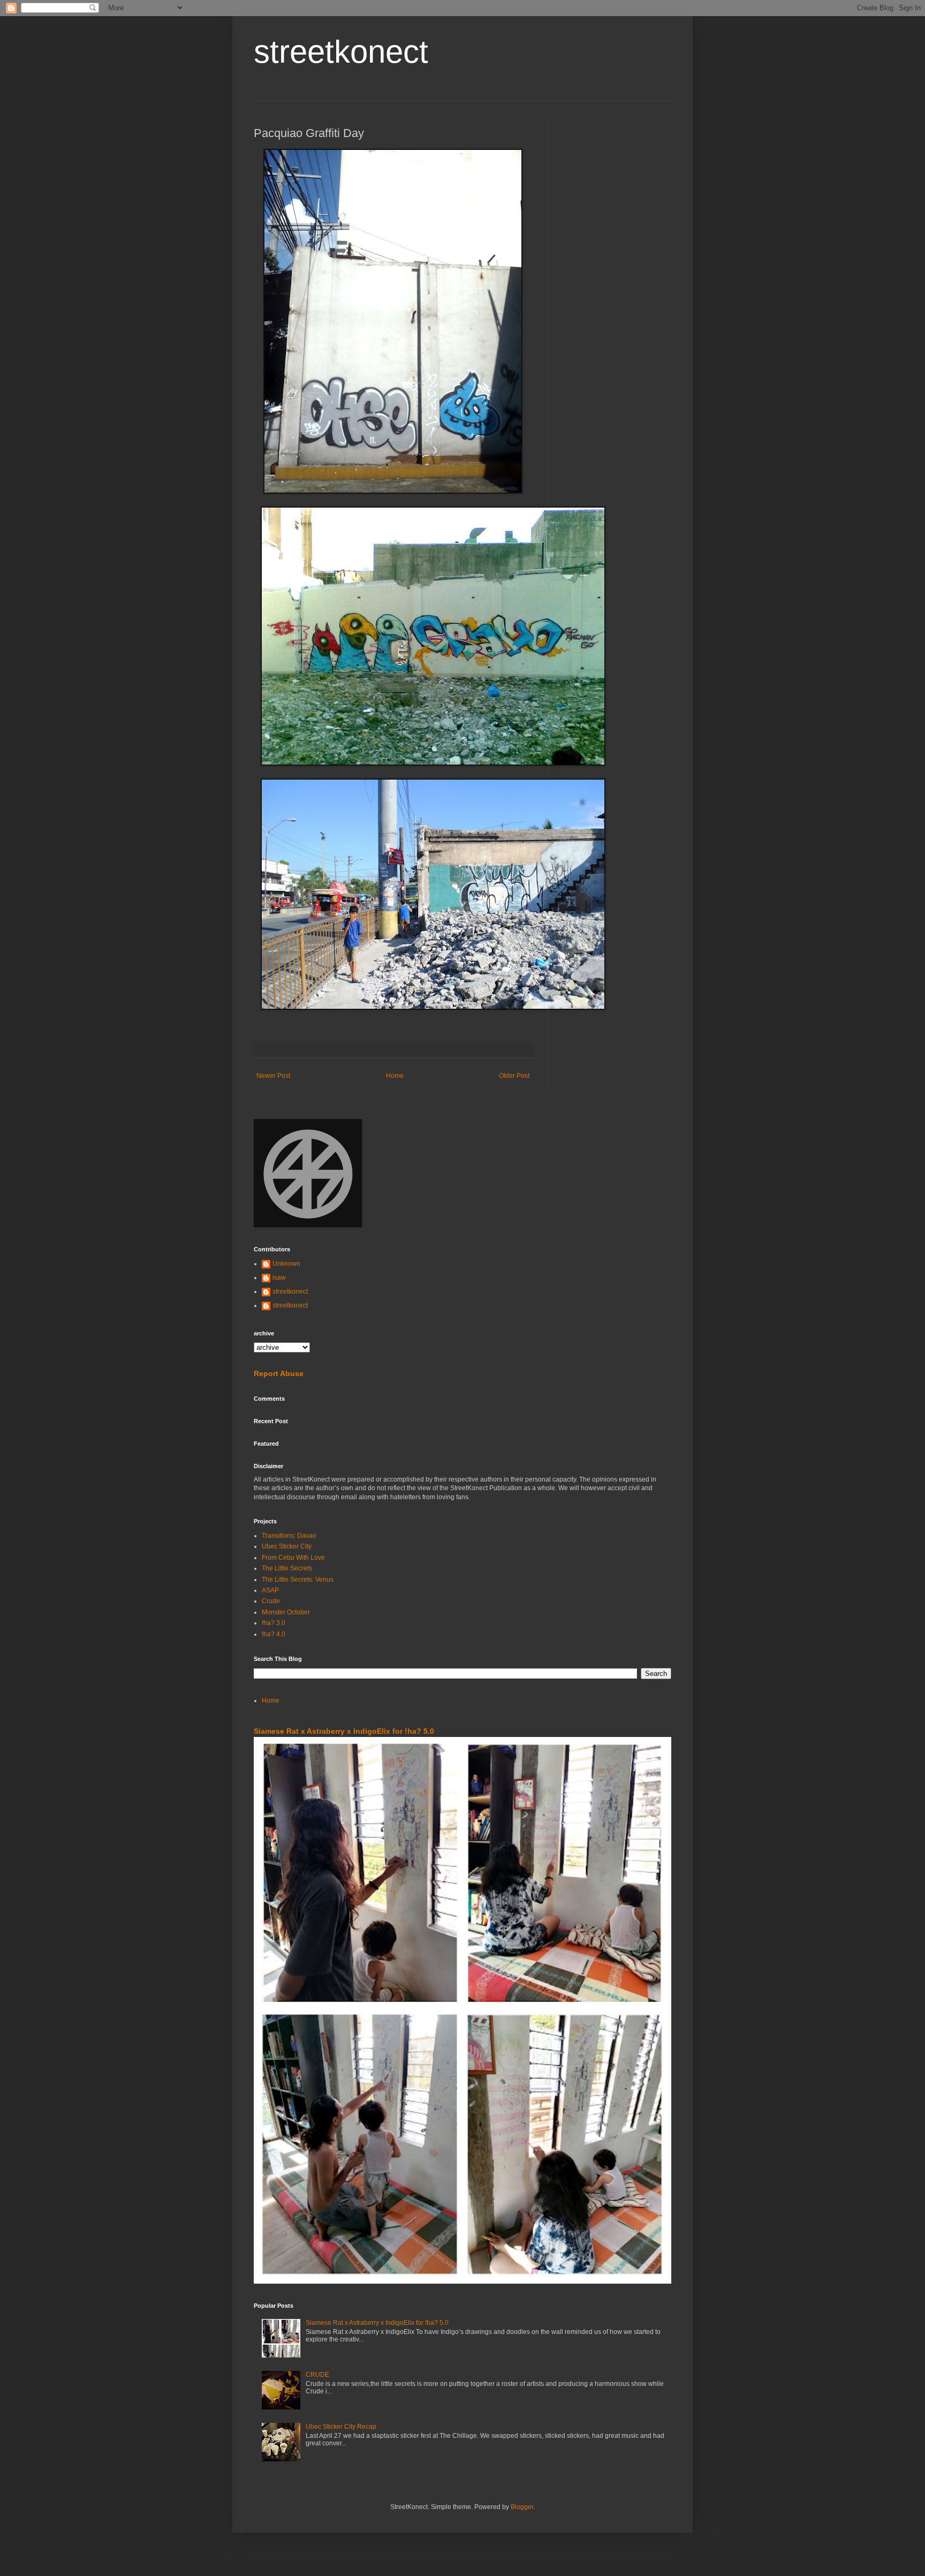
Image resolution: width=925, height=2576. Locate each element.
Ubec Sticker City (287, 1546)
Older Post (514, 1076)
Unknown (286, 1264)
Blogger (522, 2507)
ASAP (270, 1590)
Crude (271, 1601)
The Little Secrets (287, 1568)
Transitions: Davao (289, 1536)
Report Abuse (279, 1373)
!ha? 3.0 (274, 1623)
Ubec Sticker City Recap (341, 2427)
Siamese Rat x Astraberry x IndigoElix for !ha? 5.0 (344, 1731)
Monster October (286, 1612)
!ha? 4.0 (274, 1634)
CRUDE (317, 2375)
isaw (279, 1278)
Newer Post (273, 1076)
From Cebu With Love (293, 1558)
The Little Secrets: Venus (298, 1580)
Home (395, 1076)
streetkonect (341, 52)
